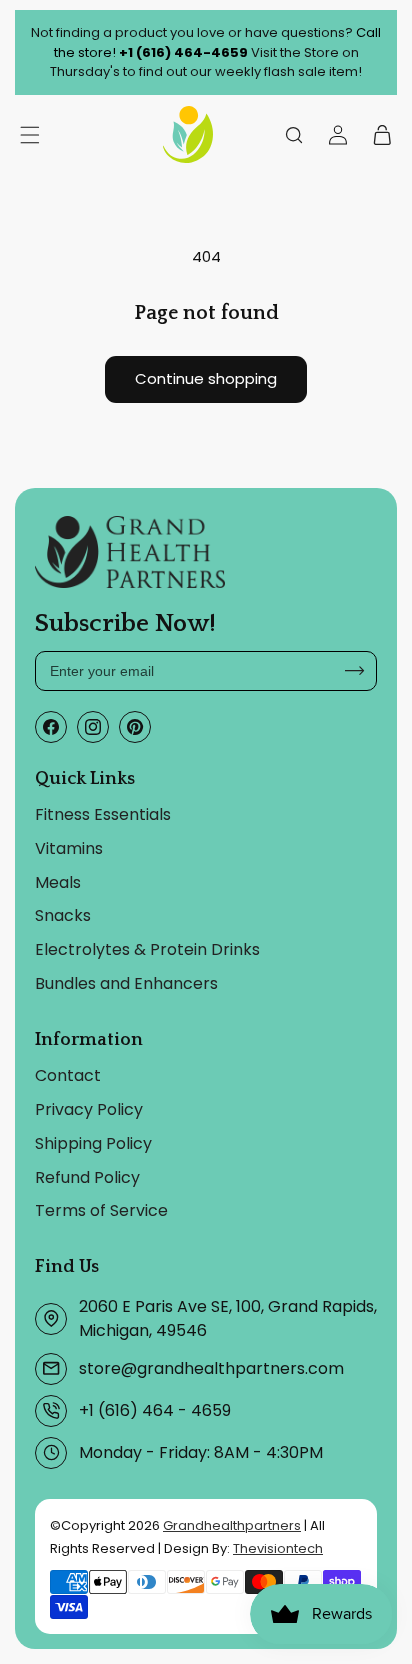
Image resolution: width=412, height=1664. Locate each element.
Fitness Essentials (103, 814)
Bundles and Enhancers (126, 983)
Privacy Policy (89, 1109)
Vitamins (69, 848)
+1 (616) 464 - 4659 (155, 1410)
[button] (294, 134)
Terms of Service (101, 1210)
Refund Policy (87, 1177)
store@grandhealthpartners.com (211, 1368)
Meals (58, 882)
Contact (68, 1075)
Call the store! (218, 42)
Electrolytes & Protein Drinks (147, 949)
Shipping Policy (93, 1143)
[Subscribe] (355, 671)
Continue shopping (206, 378)
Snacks (63, 915)
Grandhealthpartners (232, 1525)
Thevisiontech (278, 1548)
